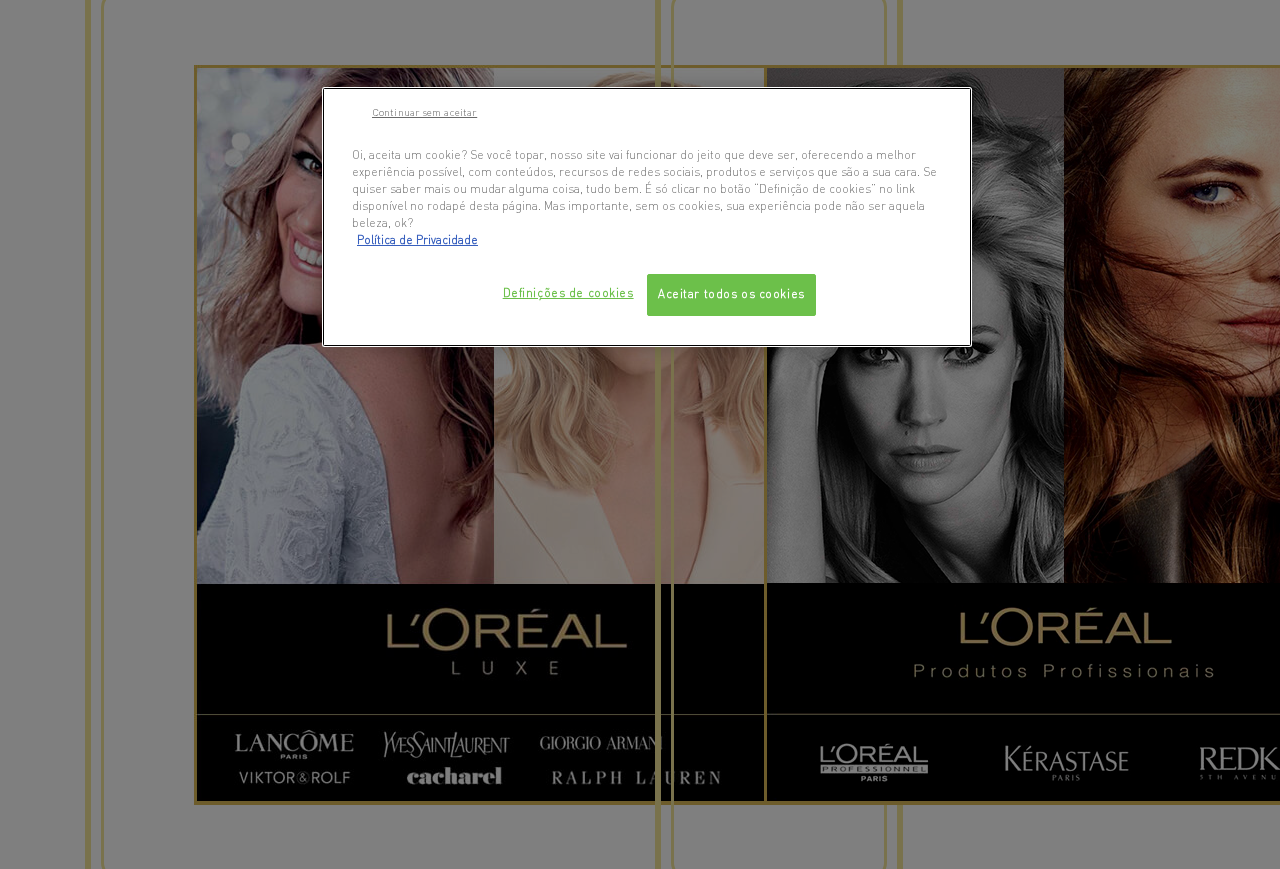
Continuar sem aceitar (424, 112)
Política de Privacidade (417, 240)
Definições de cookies (568, 293)
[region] (647, 217)
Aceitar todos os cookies (731, 294)
